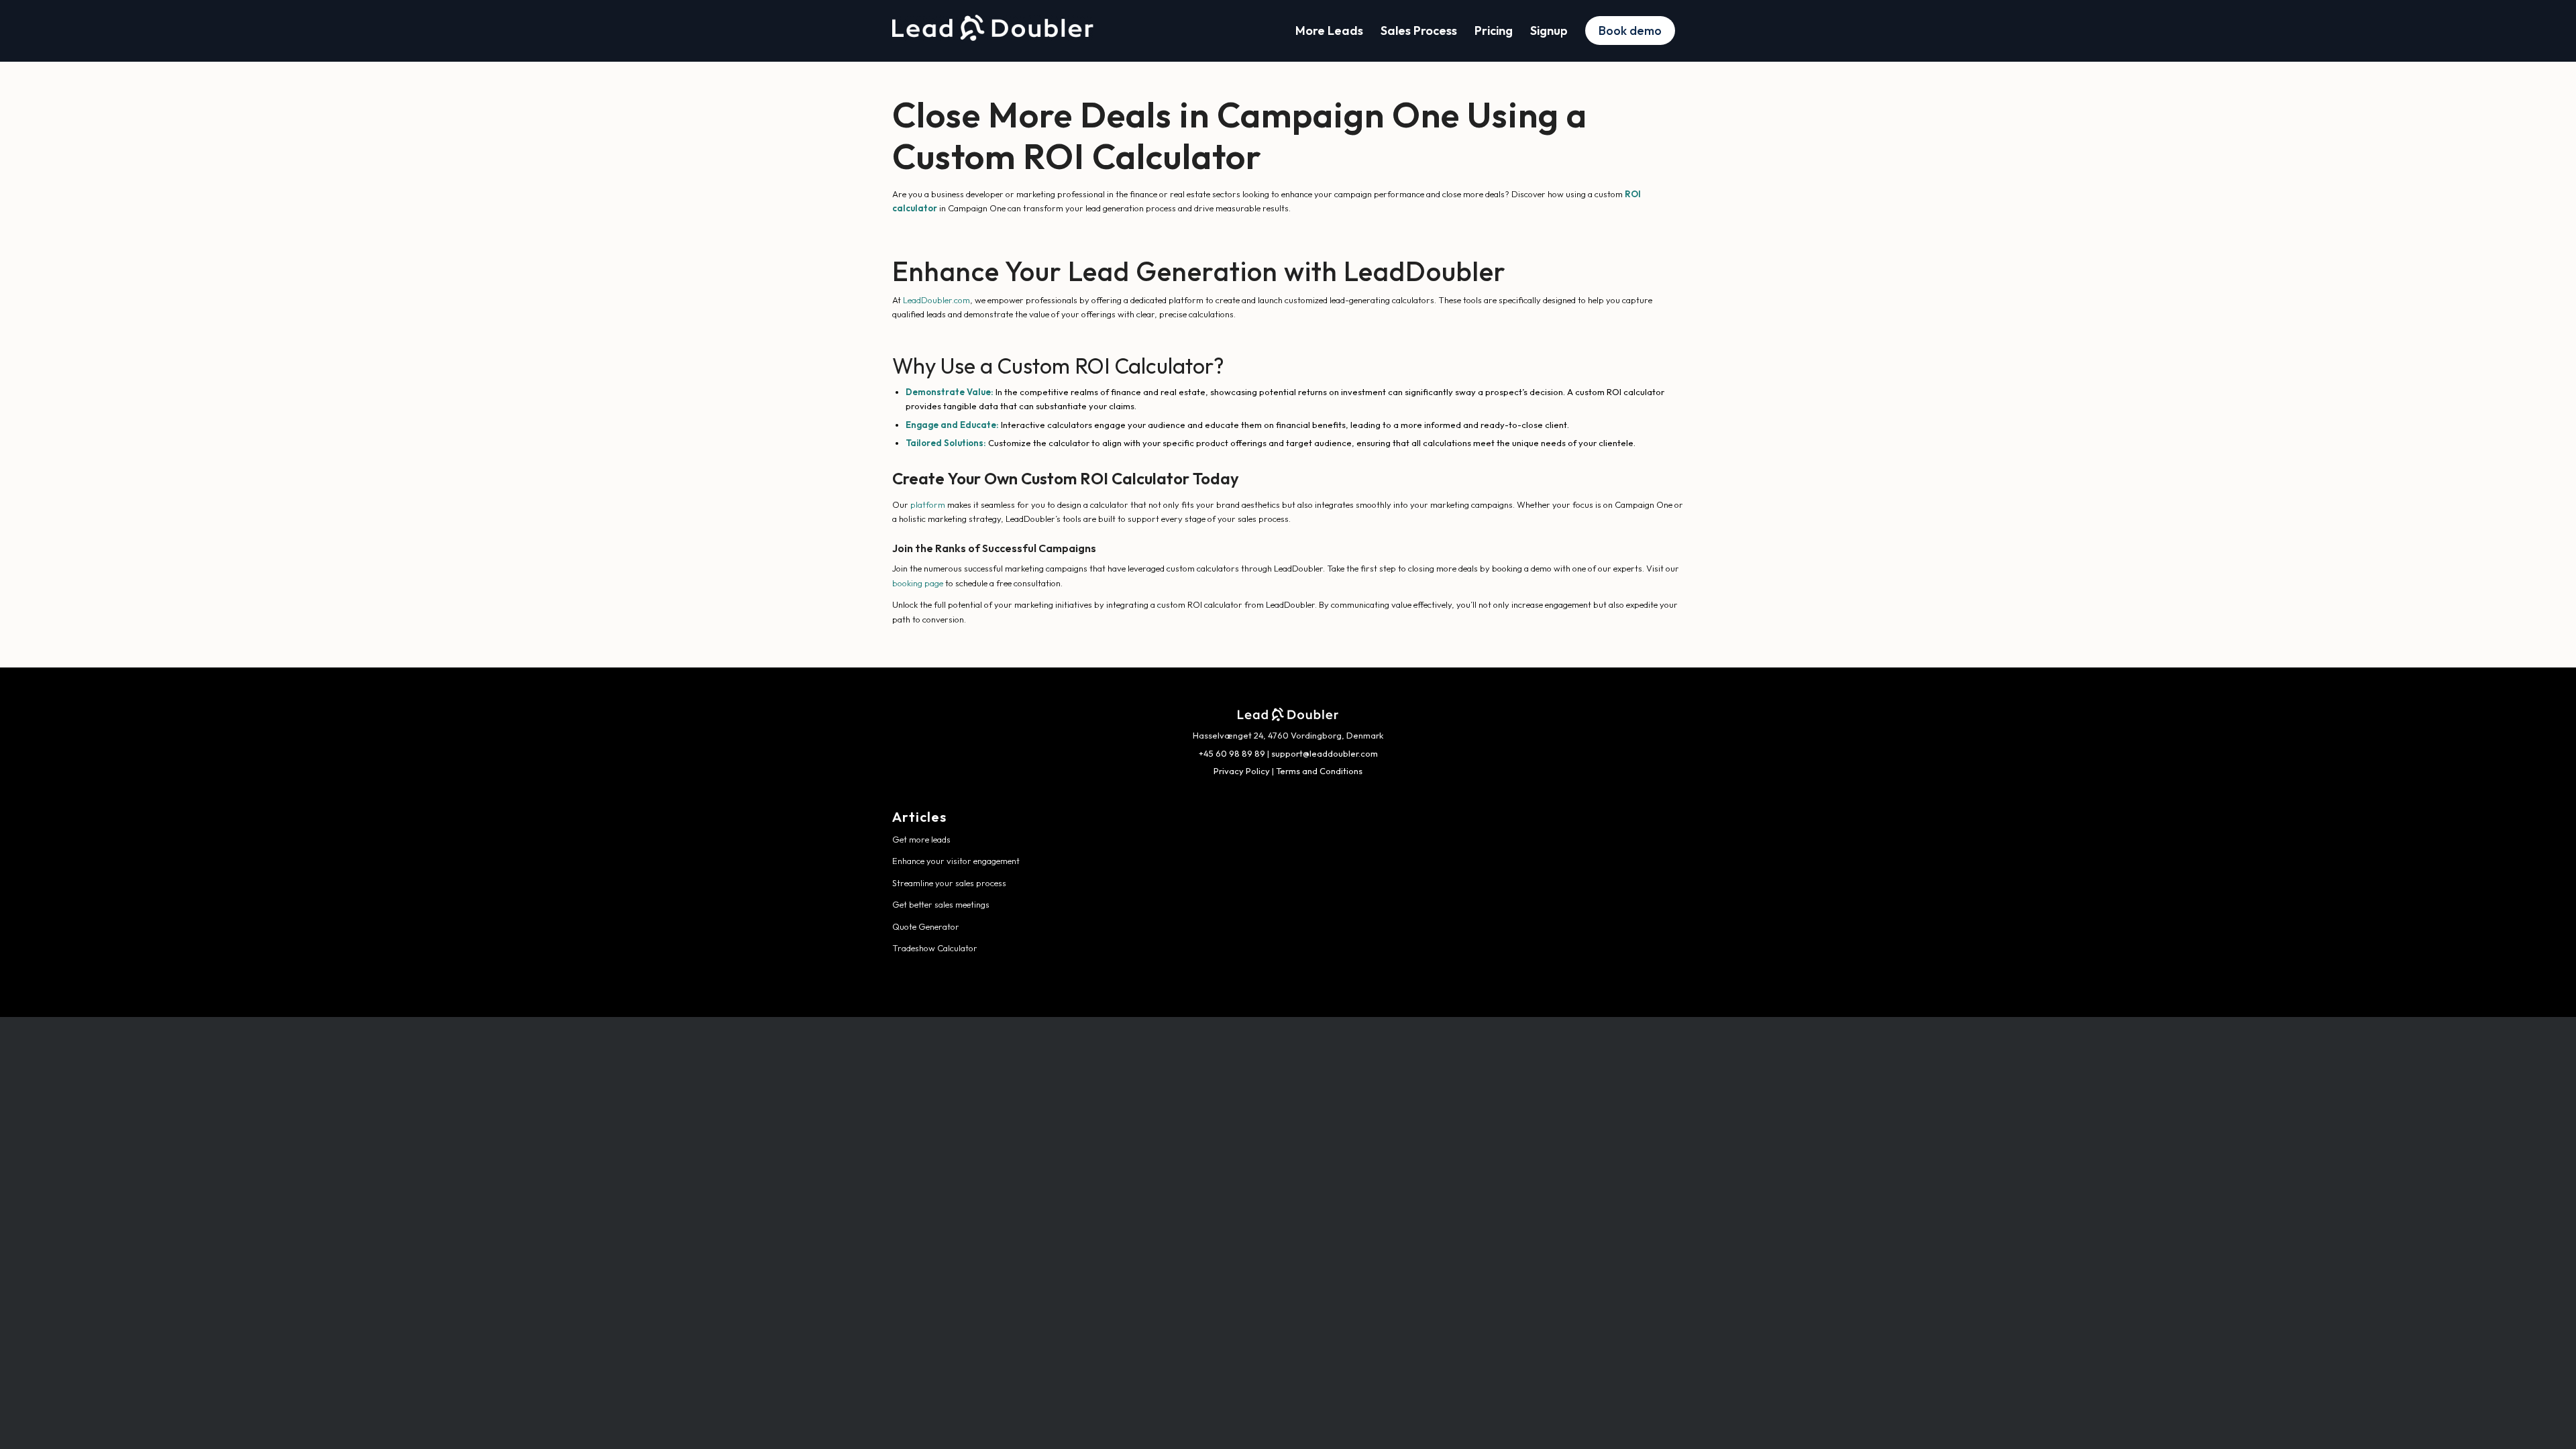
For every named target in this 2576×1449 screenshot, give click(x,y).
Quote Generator (926, 926)
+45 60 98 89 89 (1232, 753)
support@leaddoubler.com (1325, 753)
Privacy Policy (1242, 771)
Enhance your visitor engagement (956, 861)
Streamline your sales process (949, 883)
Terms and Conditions (1319, 771)
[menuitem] (1329, 31)
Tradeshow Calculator (935, 948)
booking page (918, 583)
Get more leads (921, 839)
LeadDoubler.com (936, 300)
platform (928, 504)
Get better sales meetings (941, 904)
